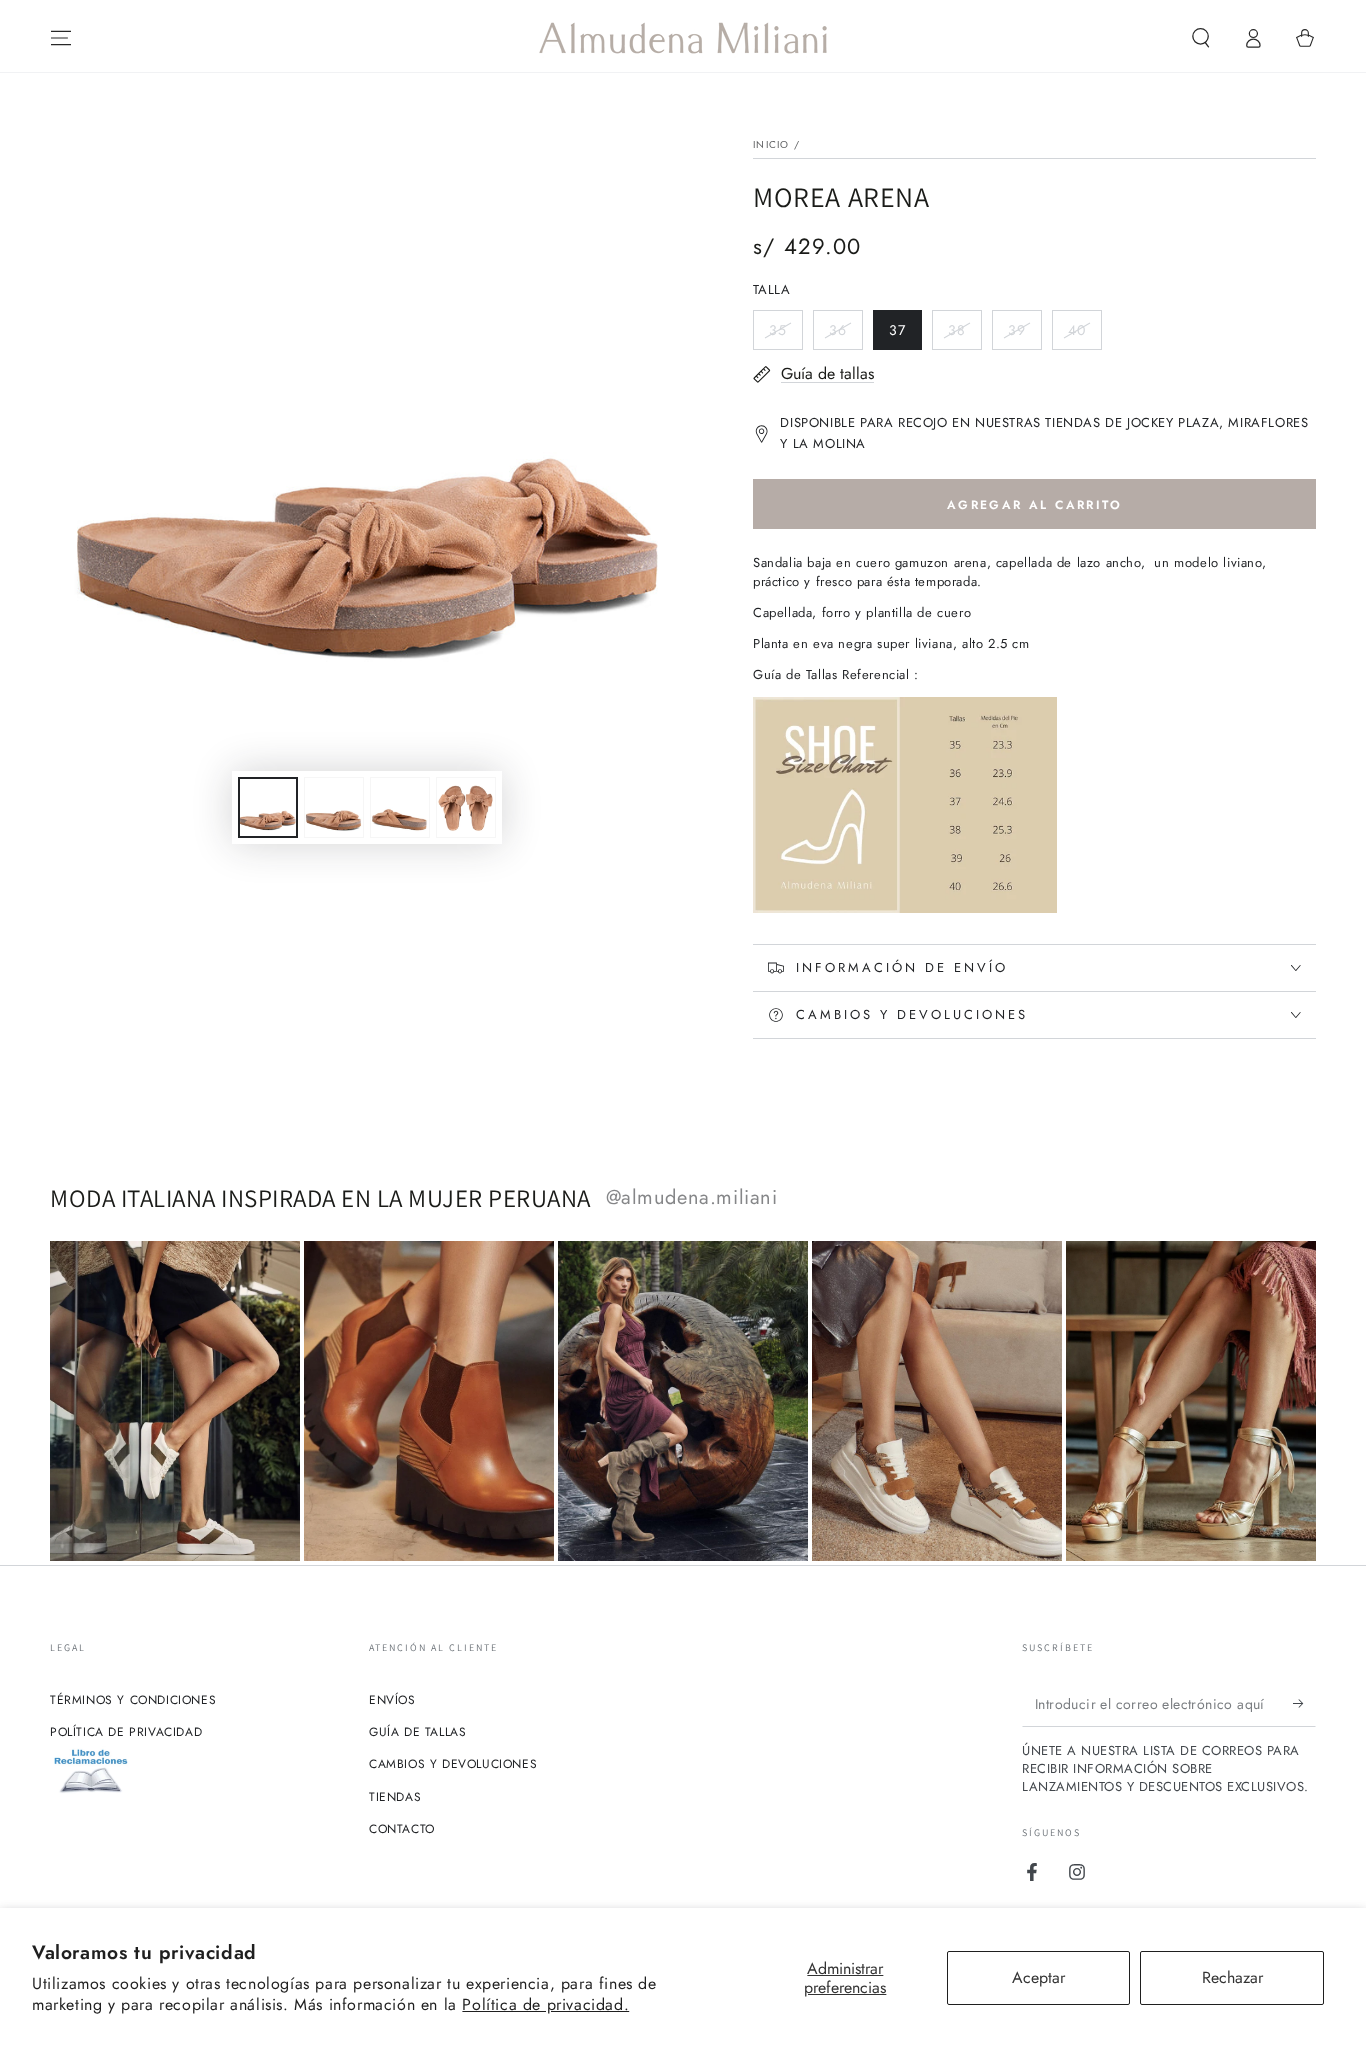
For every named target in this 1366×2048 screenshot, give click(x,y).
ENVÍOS (392, 1700)
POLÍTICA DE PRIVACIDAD (126, 1732)
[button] (1201, 38)
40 (1084, 335)
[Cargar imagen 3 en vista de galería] (400, 807)
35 (785, 335)
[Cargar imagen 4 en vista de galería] (466, 807)
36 (845, 335)
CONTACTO (402, 1829)
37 (905, 335)
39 (1024, 335)
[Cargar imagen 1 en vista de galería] (268, 807)
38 (964, 335)
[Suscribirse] (1304, 1704)
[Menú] (61, 38)
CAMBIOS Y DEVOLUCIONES (453, 1764)
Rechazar (1232, 1977)
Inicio (771, 144)
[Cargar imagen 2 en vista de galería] (334, 807)
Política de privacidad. (545, 2004)
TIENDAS (395, 1797)
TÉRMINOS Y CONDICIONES (133, 1700)
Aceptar (1038, 1977)
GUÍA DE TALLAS (417, 1732)
